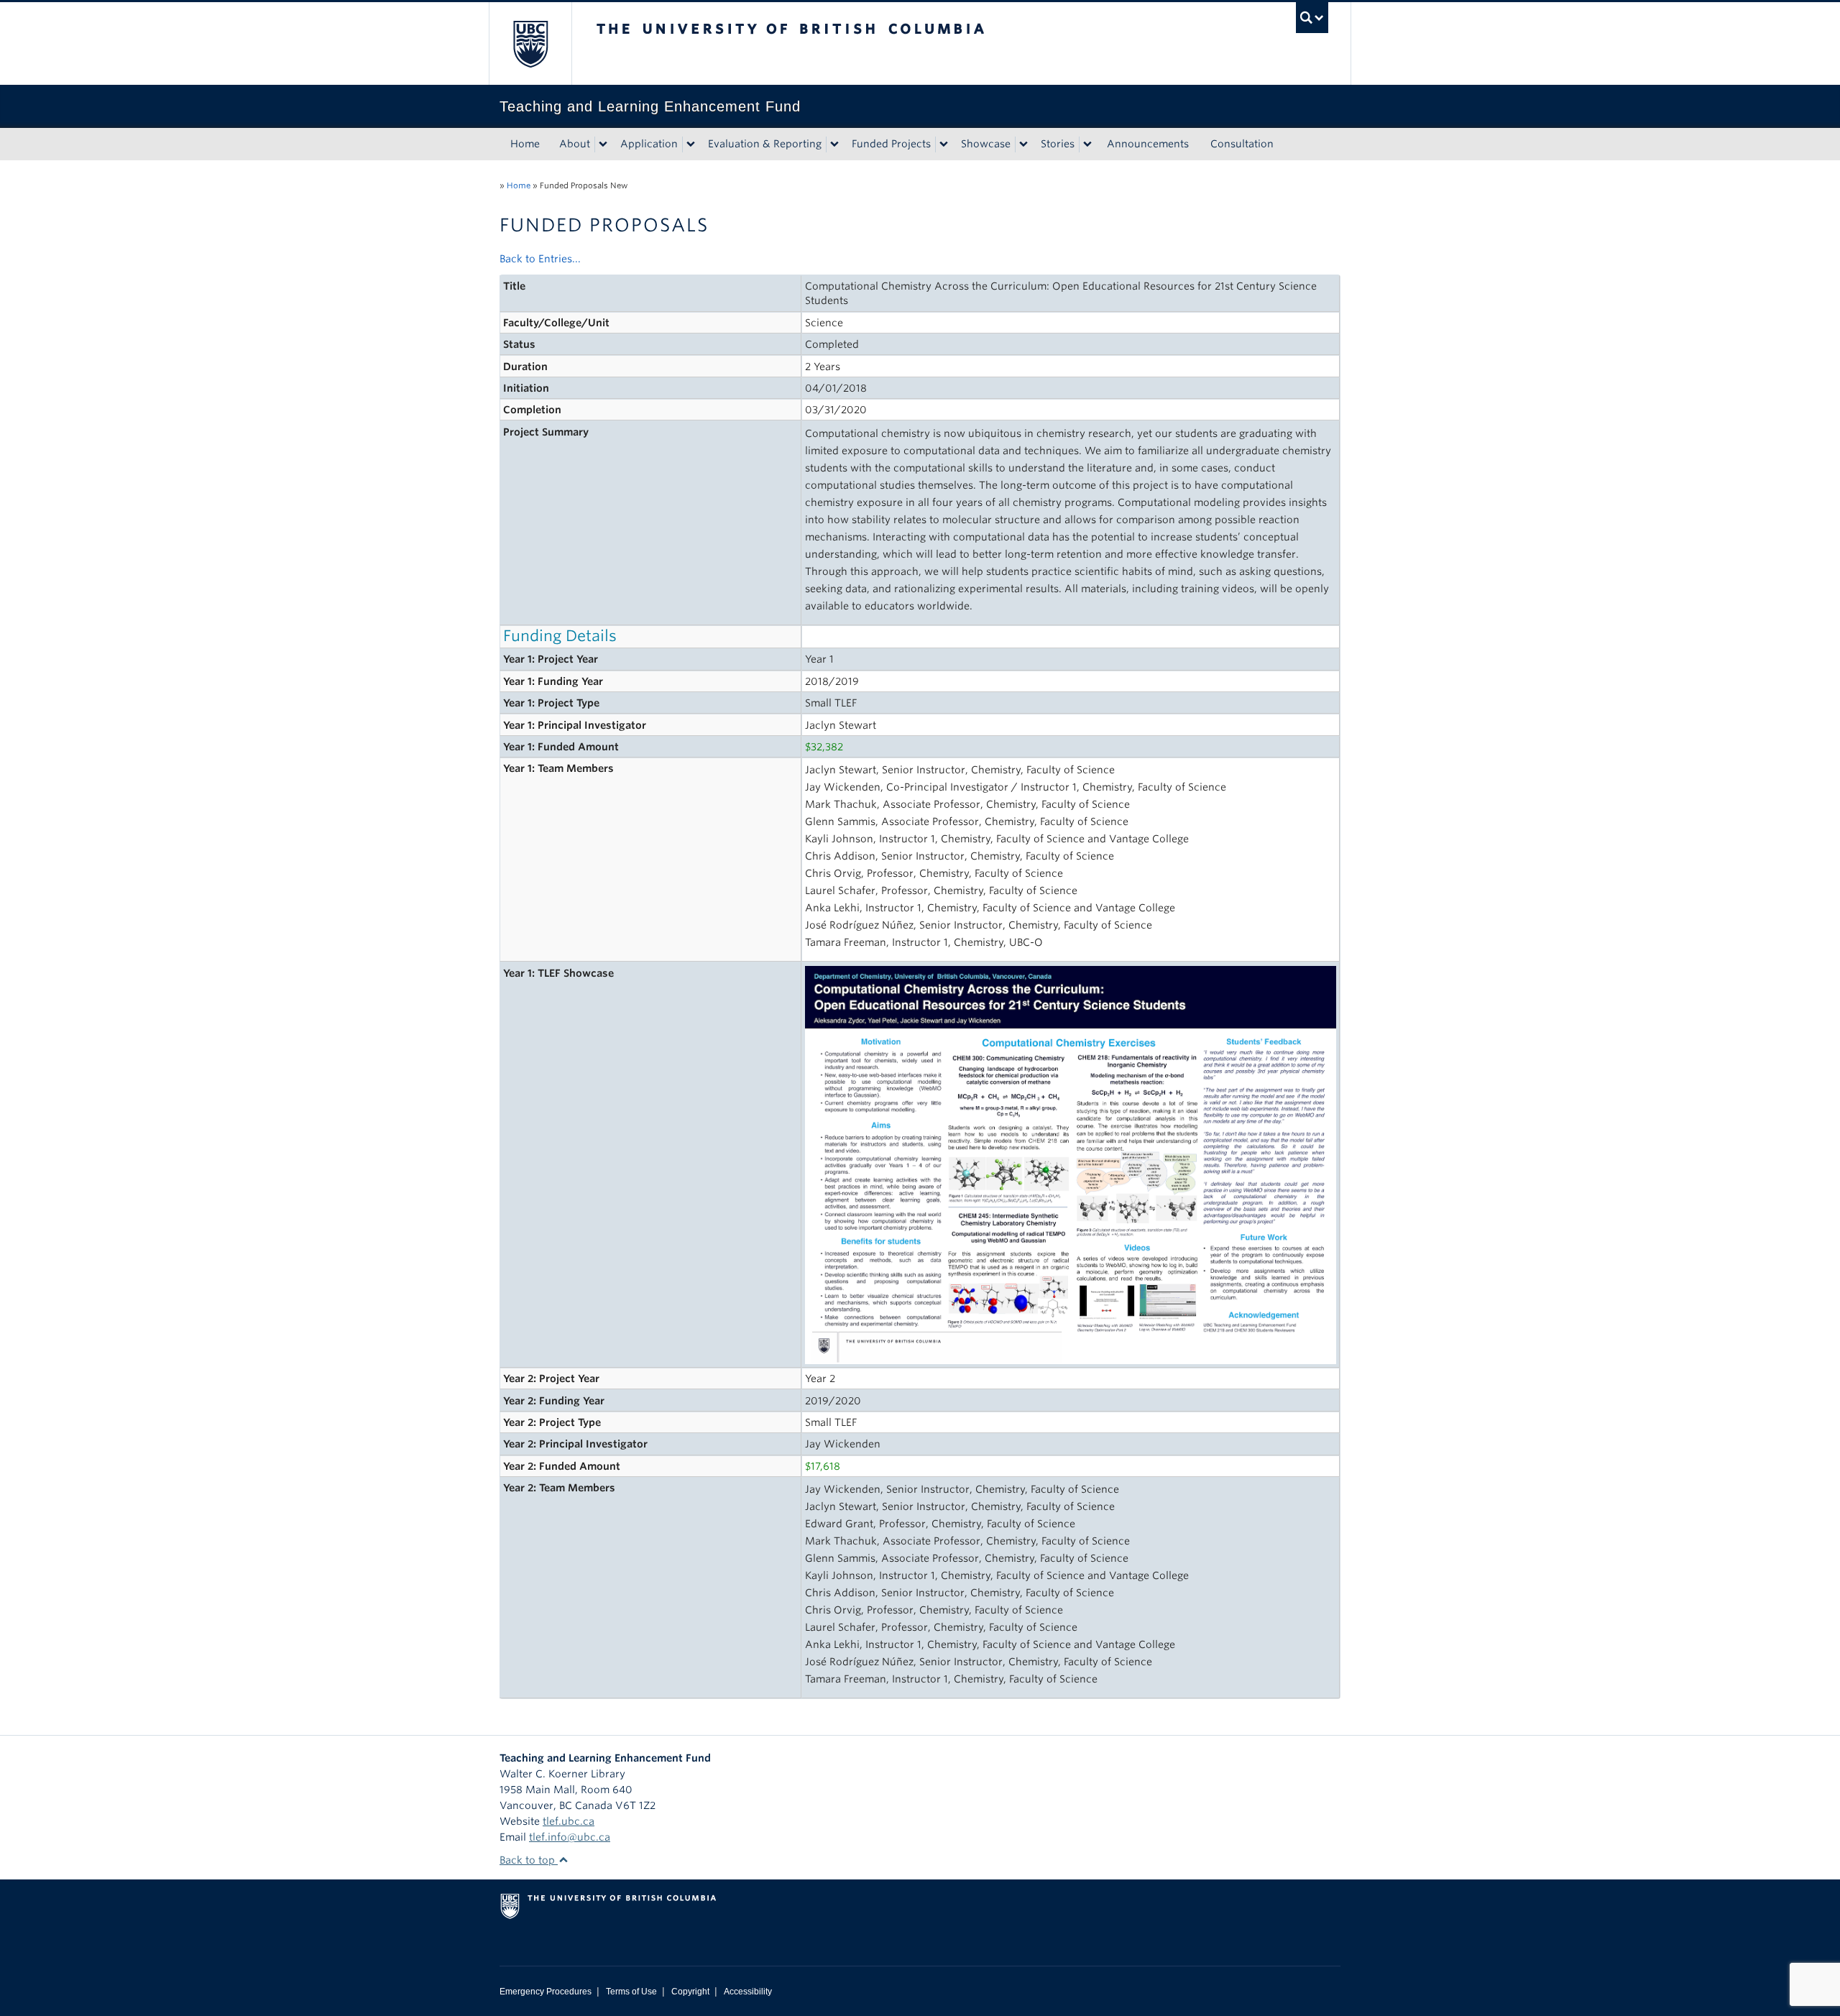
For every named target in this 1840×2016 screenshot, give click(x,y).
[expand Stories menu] (1087, 144)
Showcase (986, 144)
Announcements (1148, 144)
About (575, 144)
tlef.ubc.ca (569, 1821)
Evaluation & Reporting (765, 144)
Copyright (690, 1992)
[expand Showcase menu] (1023, 144)
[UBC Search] (1312, 18)
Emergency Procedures (546, 1992)
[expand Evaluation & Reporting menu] (834, 144)
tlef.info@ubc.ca (570, 1837)
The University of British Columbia (530, 43)
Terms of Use (631, 1992)
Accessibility (748, 1992)
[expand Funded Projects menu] (944, 144)
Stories (1058, 144)
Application (649, 144)
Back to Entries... (540, 259)
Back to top (529, 1860)
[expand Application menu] (691, 144)
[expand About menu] (603, 144)
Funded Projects (891, 144)
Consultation (1242, 144)
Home (525, 144)
